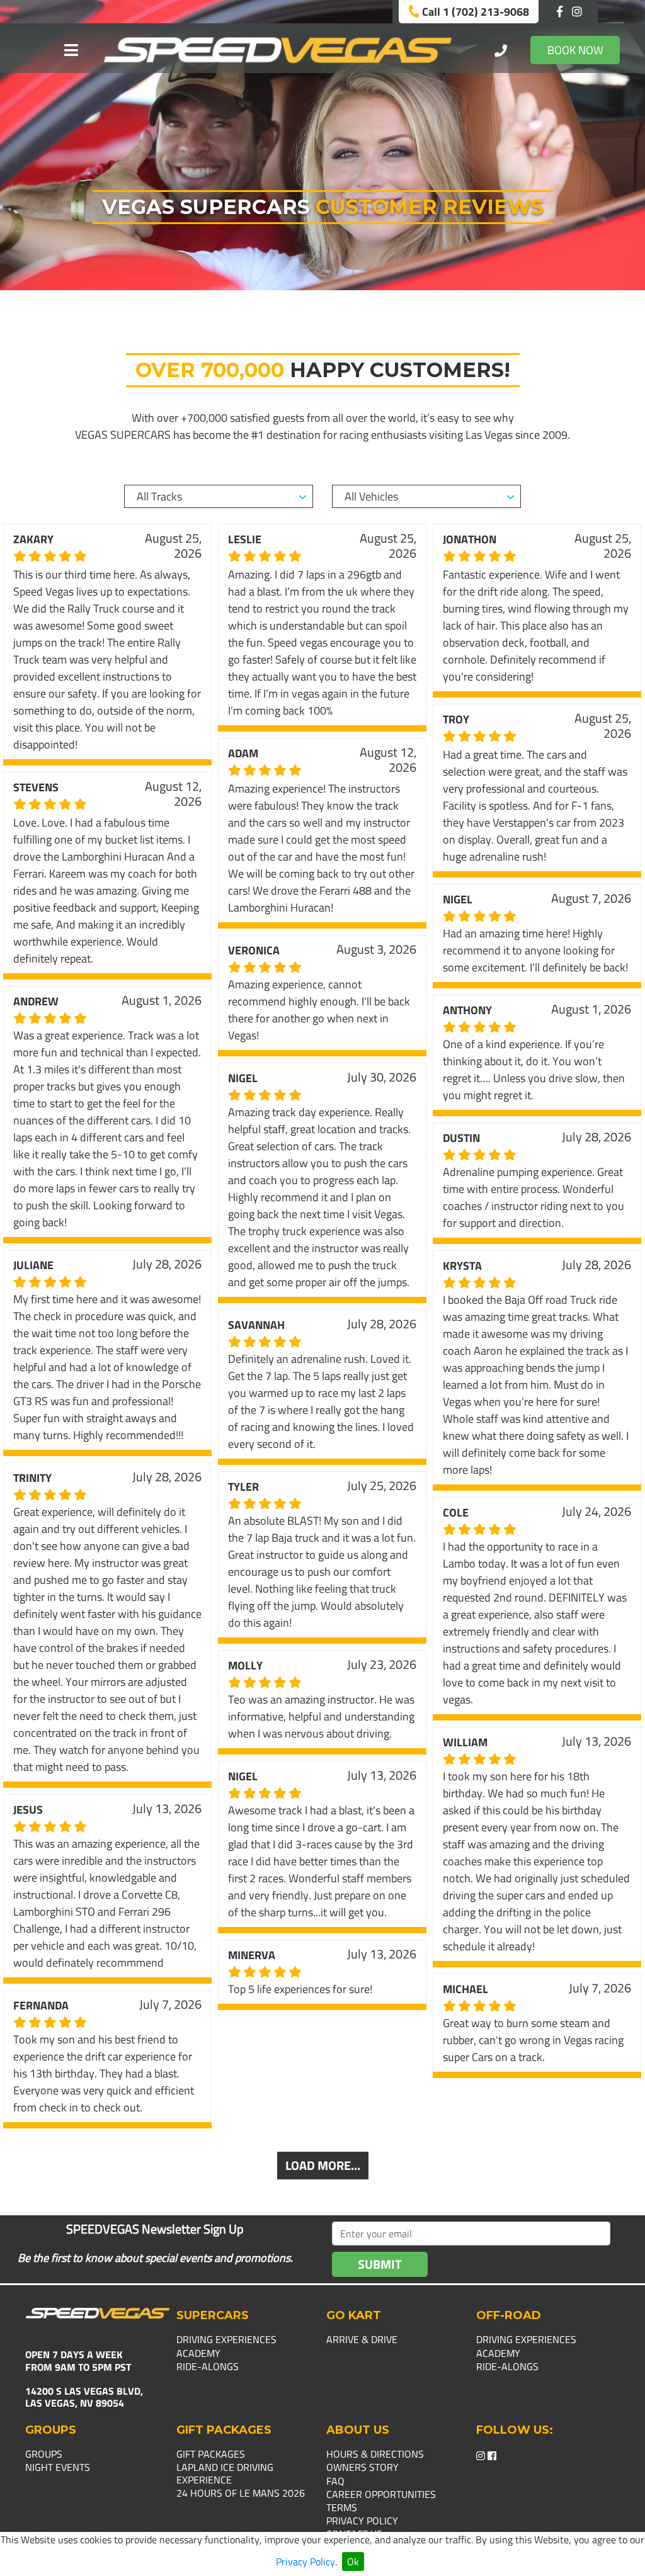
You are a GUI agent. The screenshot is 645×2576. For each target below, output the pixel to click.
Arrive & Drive (362, 2339)
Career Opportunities (381, 2494)
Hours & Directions (375, 2454)
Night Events (58, 2467)
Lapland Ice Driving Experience (225, 2473)
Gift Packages (211, 2454)
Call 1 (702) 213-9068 (474, 12)
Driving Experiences (226, 2339)
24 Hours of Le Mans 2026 (241, 2493)
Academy (198, 2353)
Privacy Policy (305, 2562)
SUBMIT (380, 2264)
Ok (353, 2562)
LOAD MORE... (323, 2165)
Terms (342, 2507)
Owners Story (362, 2467)
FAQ (335, 2481)
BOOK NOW (575, 50)
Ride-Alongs (208, 2366)
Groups (44, 2454)
